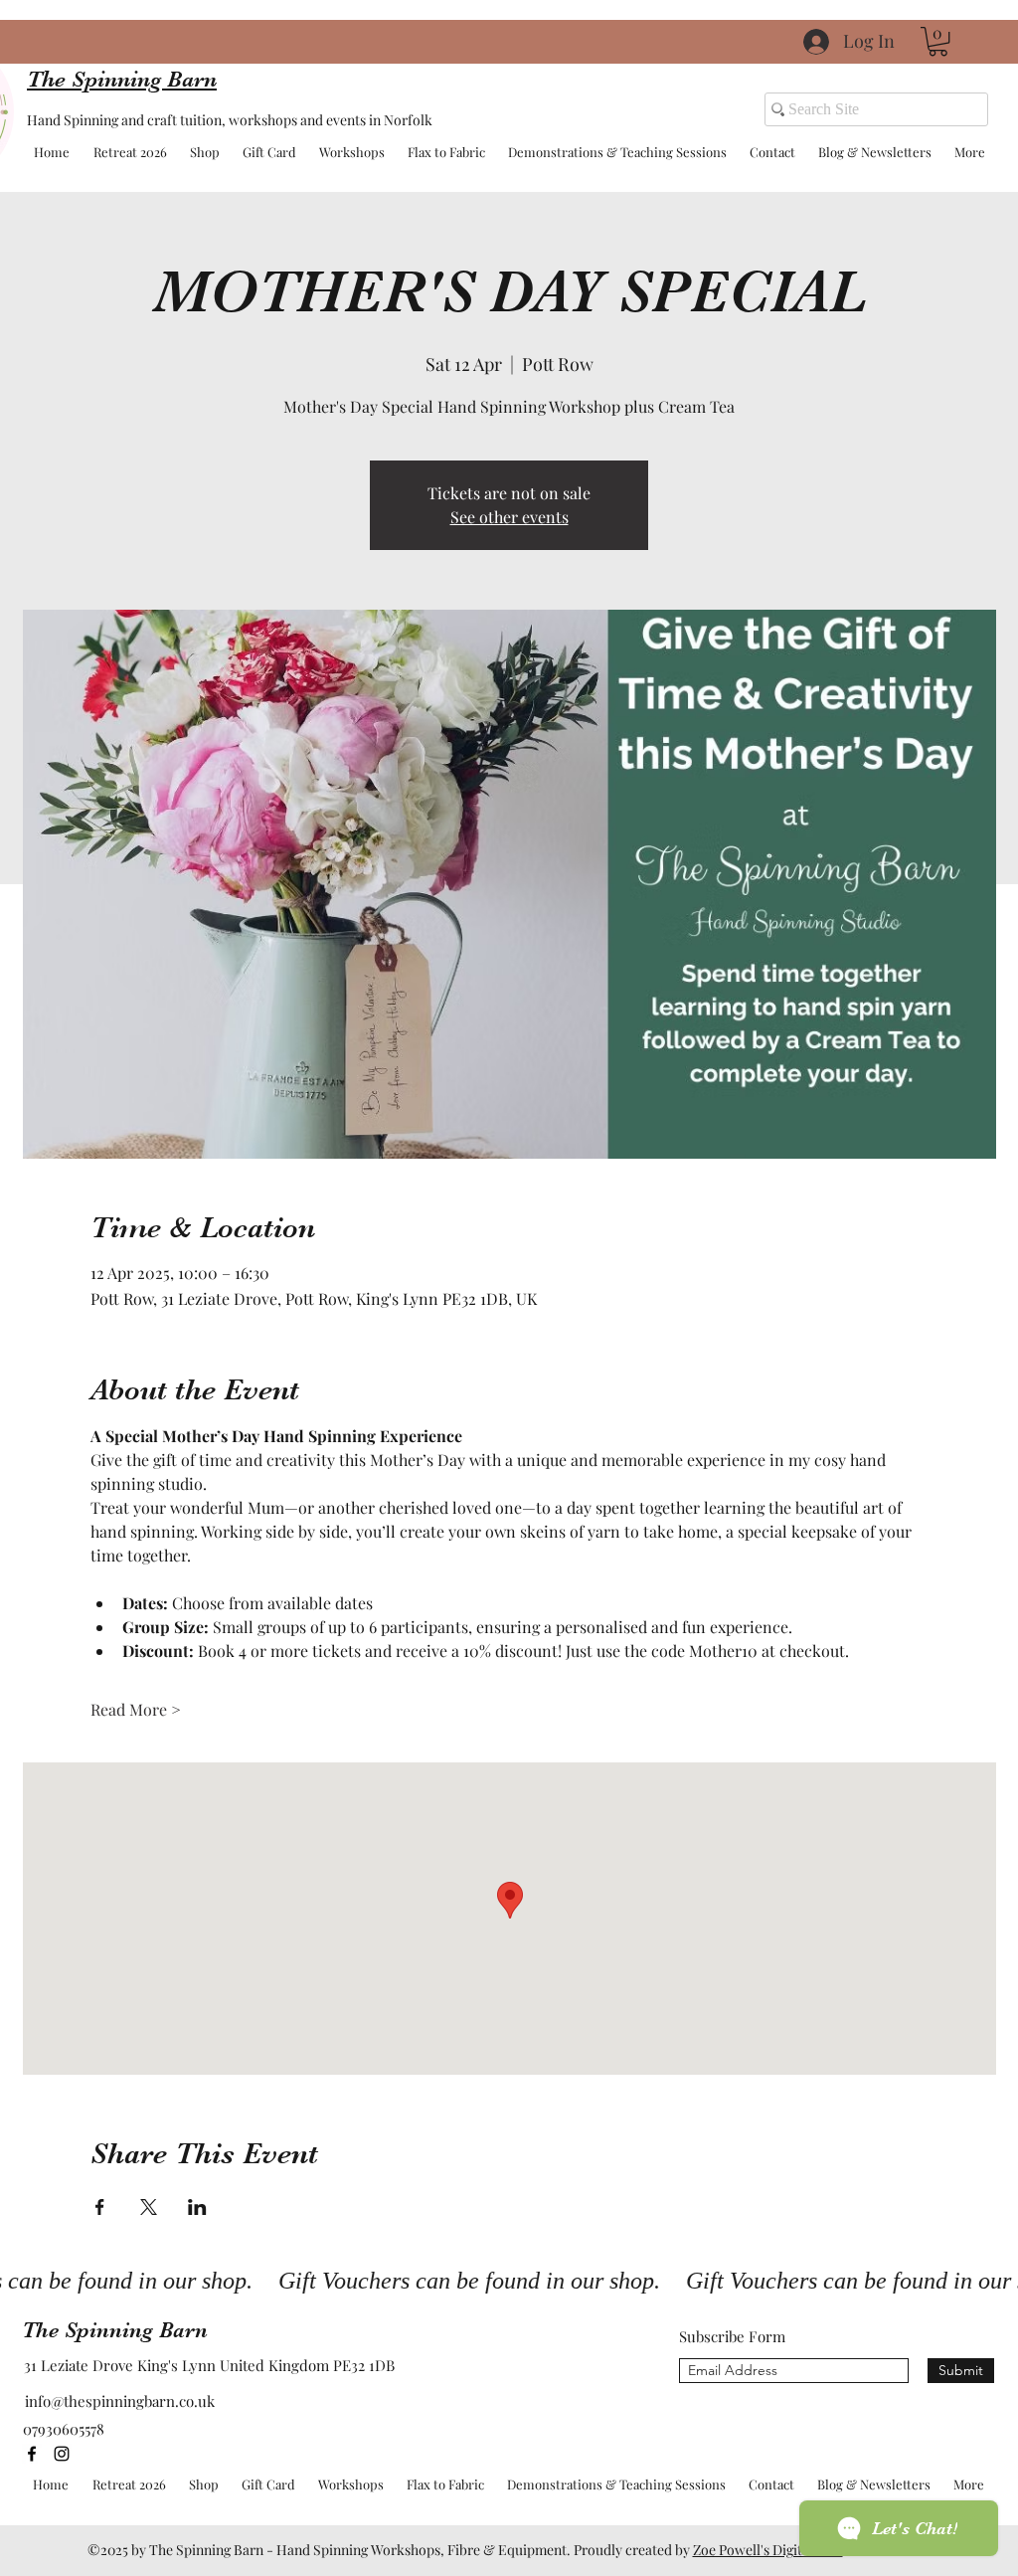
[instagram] (62, 2454)
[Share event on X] (149, 2207)
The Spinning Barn (115, 2330)
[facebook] (32, 2454)
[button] (938, 41)
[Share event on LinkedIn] (197, 2207)
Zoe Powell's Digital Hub (768, 2550)
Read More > (136, 1709)
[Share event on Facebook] (100, 2207)
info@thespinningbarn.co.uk (120, 2401)
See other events (509, 517)
